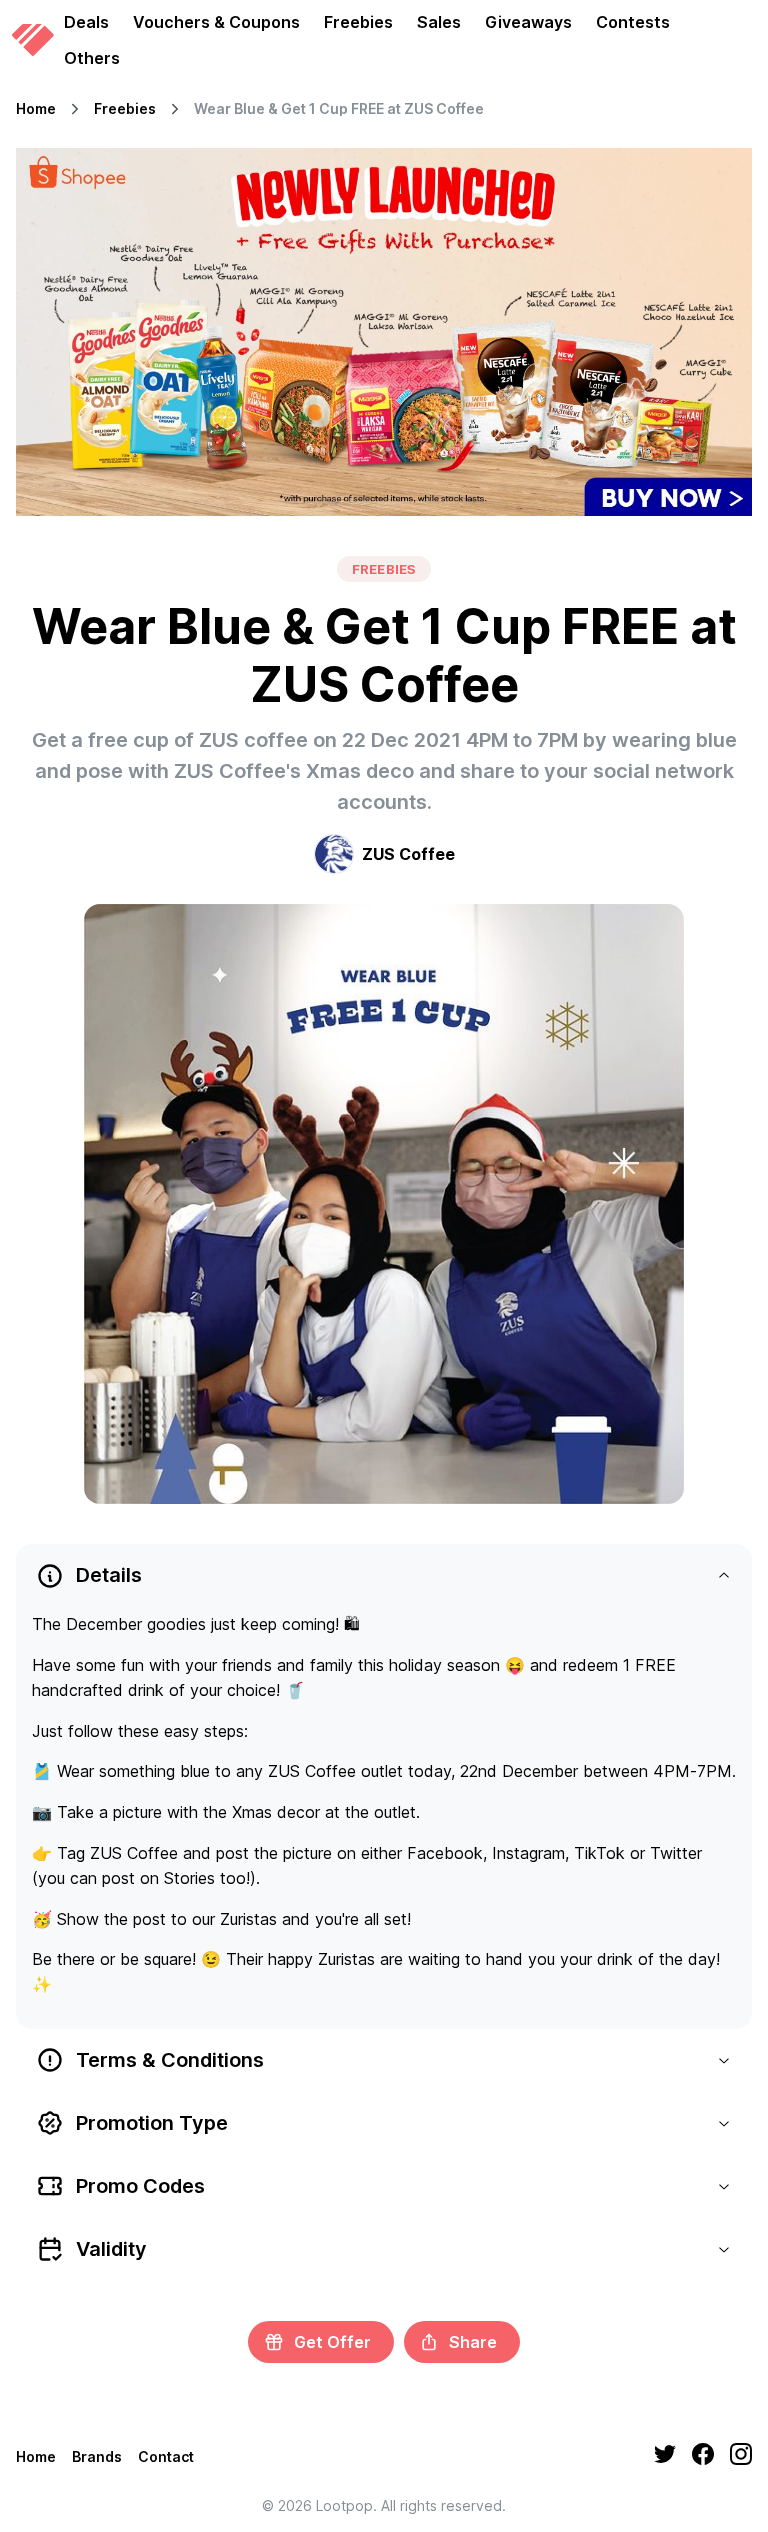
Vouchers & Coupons (216, 22)
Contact (166, 2456)
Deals (86, 22)
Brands (97, 2456)
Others (92, 58)
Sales (439, 22)
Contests (633, 22)
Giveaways (528, 22)
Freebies (358, 22)
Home (36, 109)
